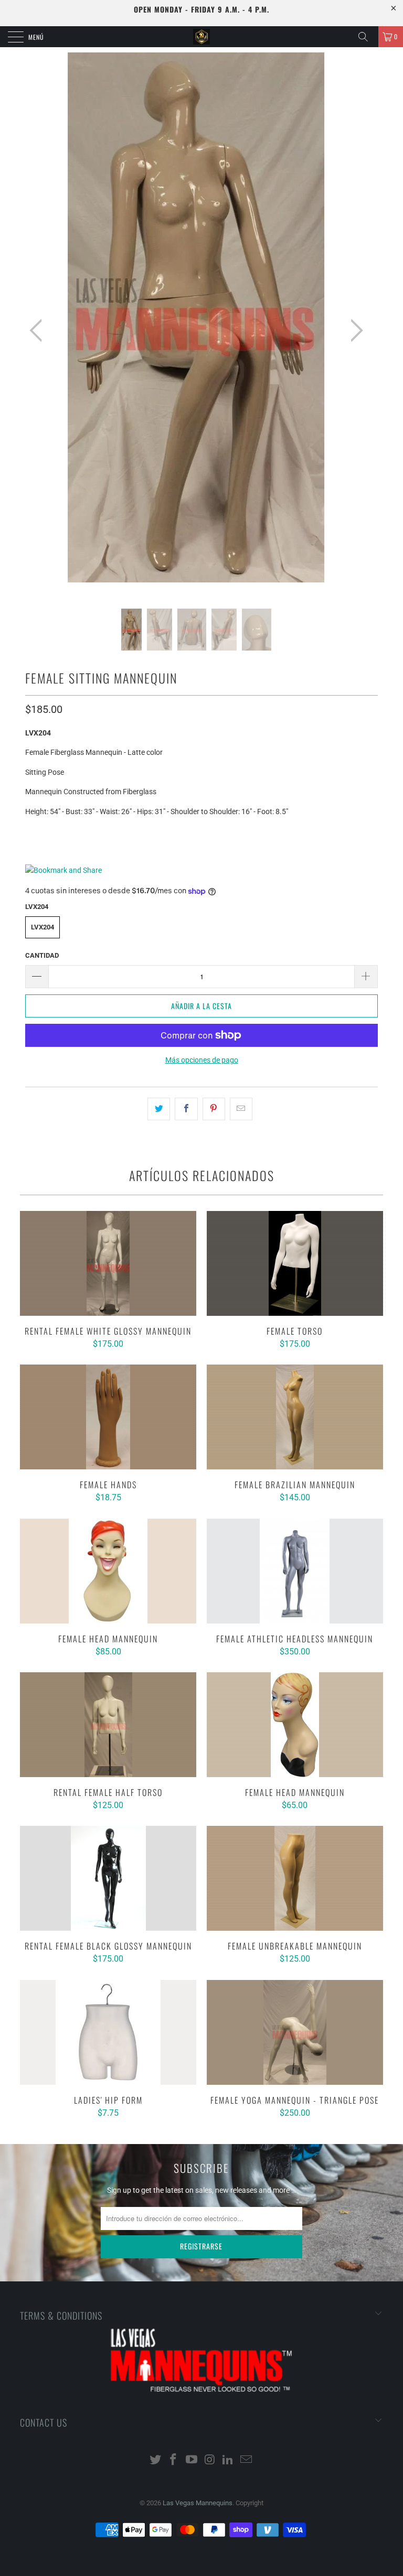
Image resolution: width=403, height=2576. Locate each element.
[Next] (354, 331)
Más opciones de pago (202, 1060)
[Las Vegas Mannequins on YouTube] (192, 2460)
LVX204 (43, 927)
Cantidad (42, 955)
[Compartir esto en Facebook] (186, 1109)
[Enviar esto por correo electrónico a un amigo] (241, 1109)
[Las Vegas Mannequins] (201, 37)
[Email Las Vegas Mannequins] (247, 2460)
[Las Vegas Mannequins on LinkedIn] (228, 2460)
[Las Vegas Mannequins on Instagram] (210, 2460)
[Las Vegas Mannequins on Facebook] (174, 2460)
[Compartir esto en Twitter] (159, 1109)
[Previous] (39, 331)
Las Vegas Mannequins (198, 2503)
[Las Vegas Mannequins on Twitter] (155, 2460)
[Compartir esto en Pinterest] (214, 1109)
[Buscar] (367, 37)
